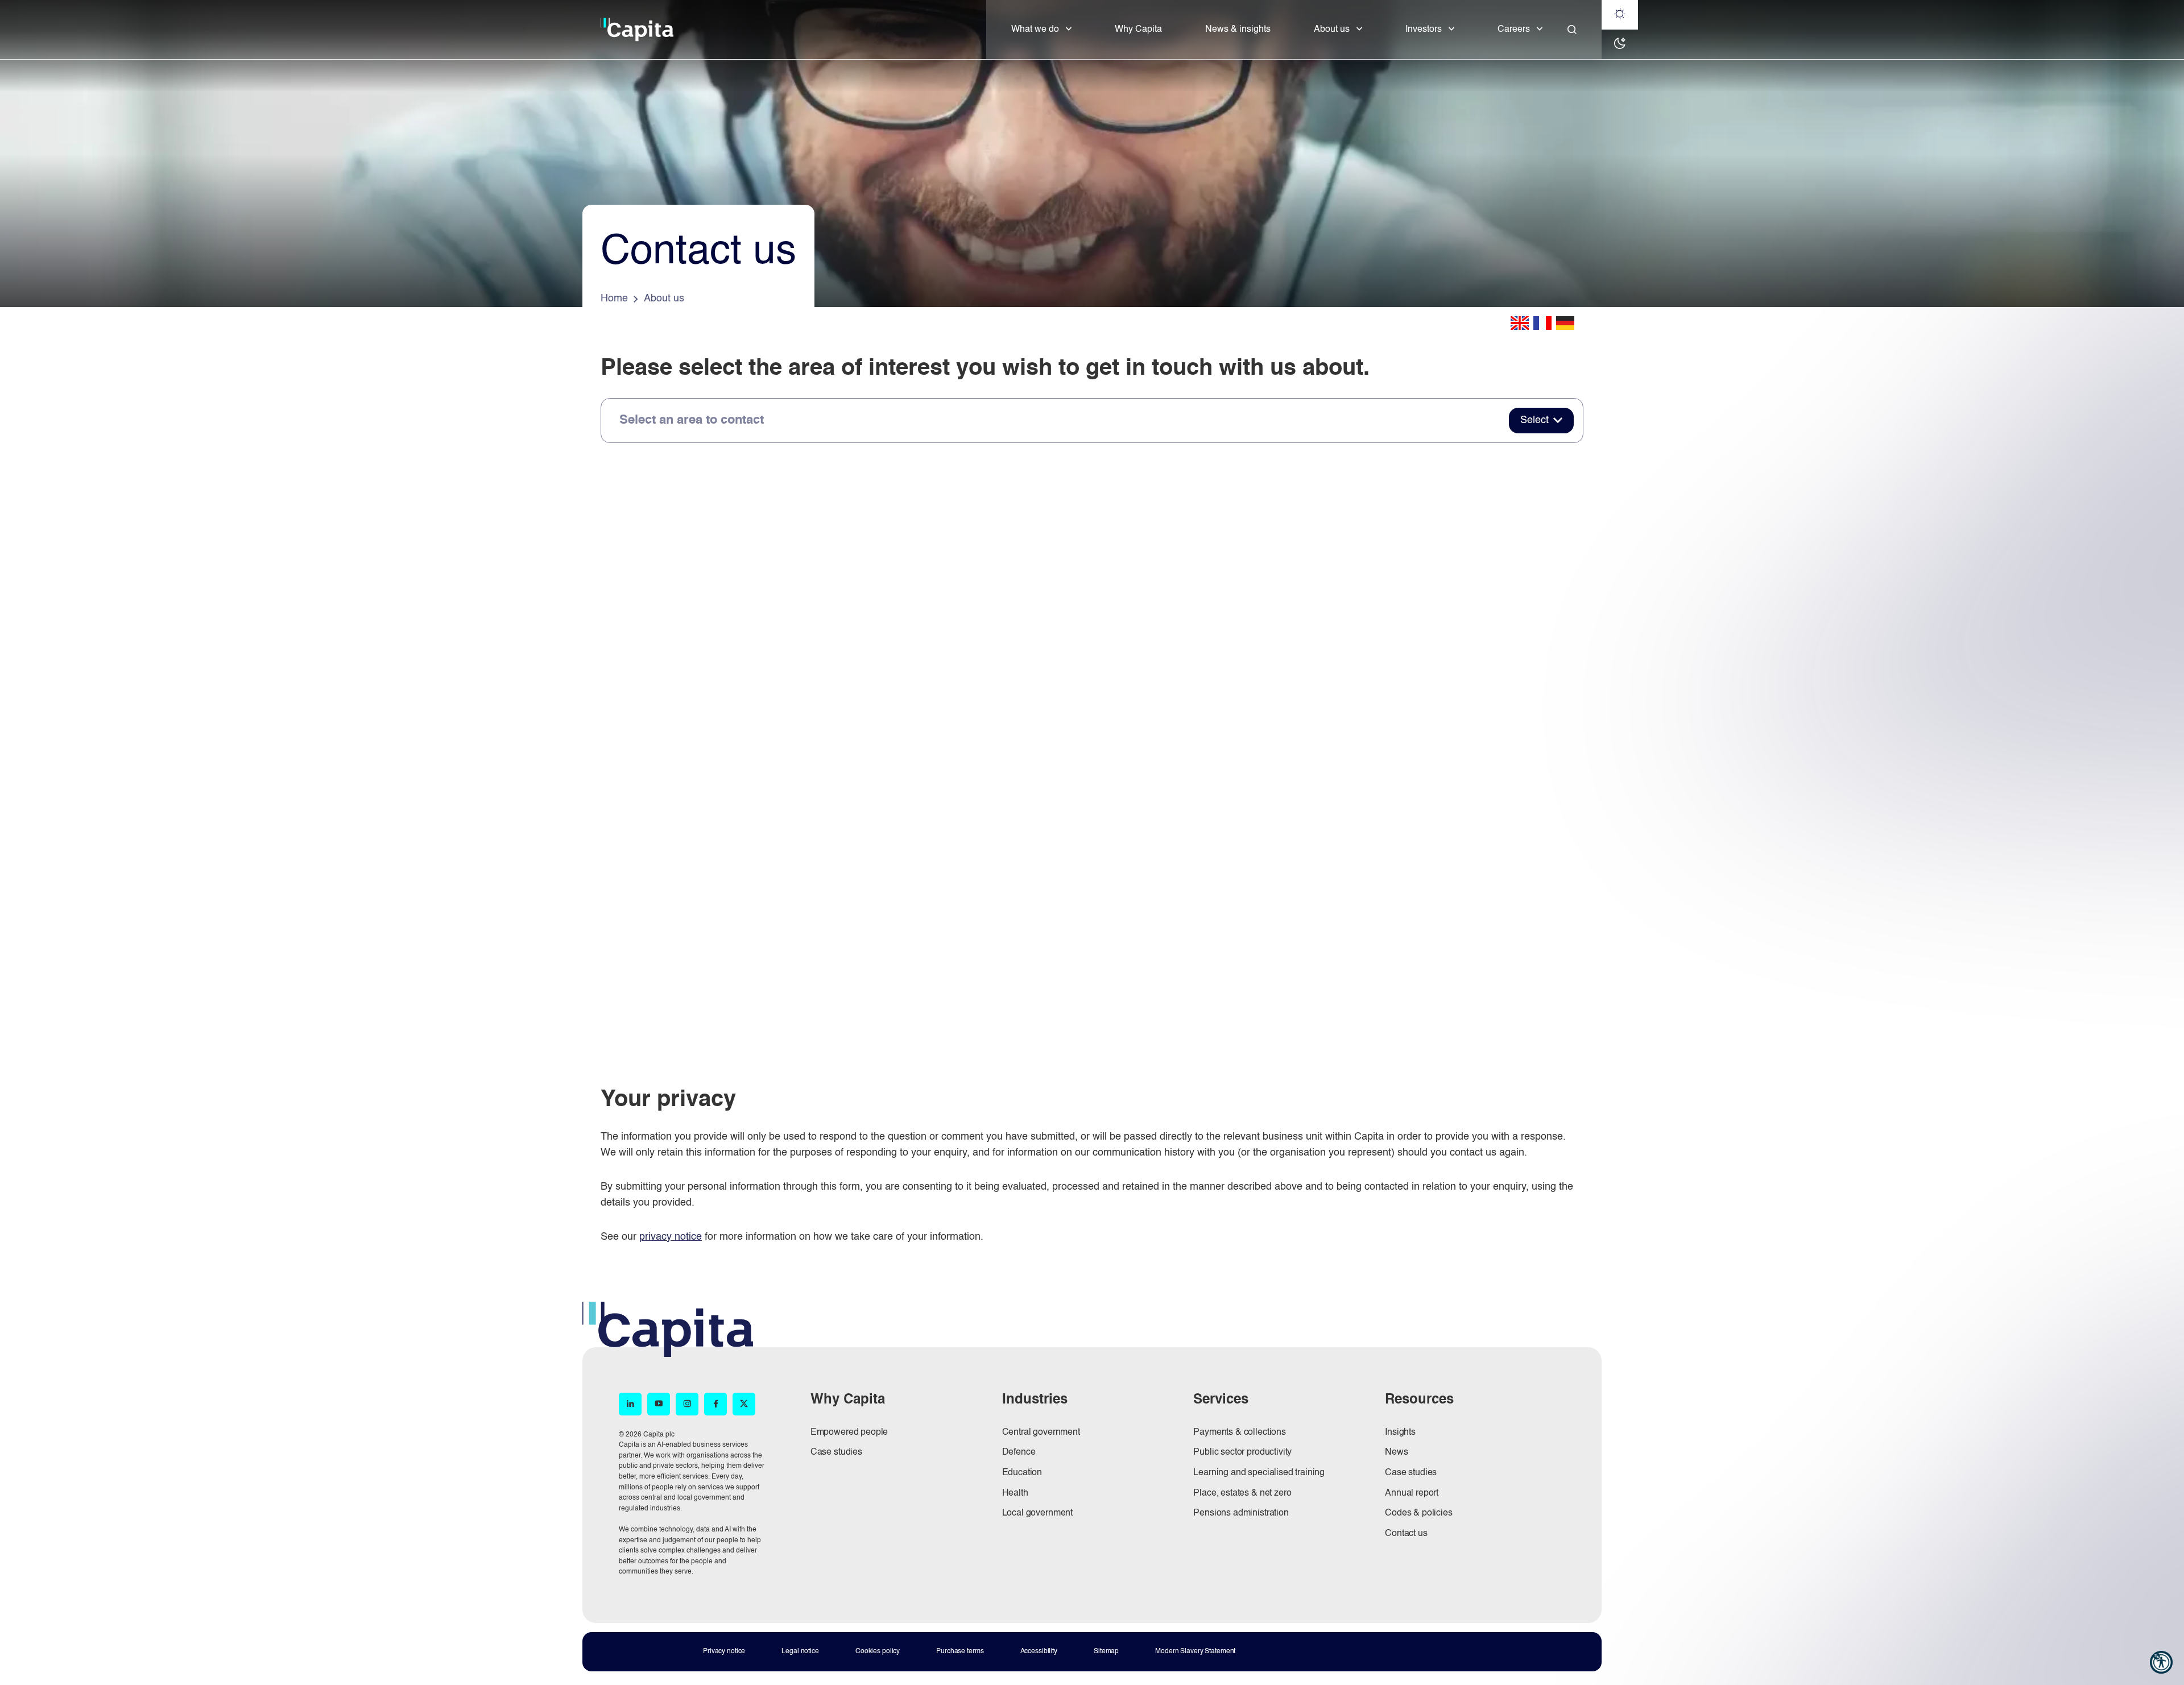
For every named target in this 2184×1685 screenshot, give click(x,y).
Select (1534, 420)
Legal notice (800, 1651)
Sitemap (1106, 1651)
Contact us (1406, 1534)
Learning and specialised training (1259, 1473)
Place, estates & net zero (1242, 1493)
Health (1015, 1493)
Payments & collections (1239, 1433)
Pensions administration (1241, 1513)
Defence (1019, 1452)
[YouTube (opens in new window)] (659, 1404)
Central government (1041, 1433)
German (1565, 323)
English (1520, 323)
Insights (1400, 1433)
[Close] (1572, 30)
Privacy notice (724, 1651)
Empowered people (849, 1433)
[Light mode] (1620, 15)
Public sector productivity (1242, 1452)
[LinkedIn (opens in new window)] (630, 1404)
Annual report (1412, 1493)
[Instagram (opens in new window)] (687, 1404)
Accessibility (1039, 1651)
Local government (1037, 1513)
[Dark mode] (1620, 44)
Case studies (836, 1452)
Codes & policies (1418, 1513)
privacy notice (671, 1237)
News (1396, 1452)
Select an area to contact (692, 420)
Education (1022, 1473)
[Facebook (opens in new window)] (715, 1404)
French (1542, 323)
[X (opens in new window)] (744, 1404)
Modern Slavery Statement (1195, 1651)
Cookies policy (878, 1651)
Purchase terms (960, 1651)
